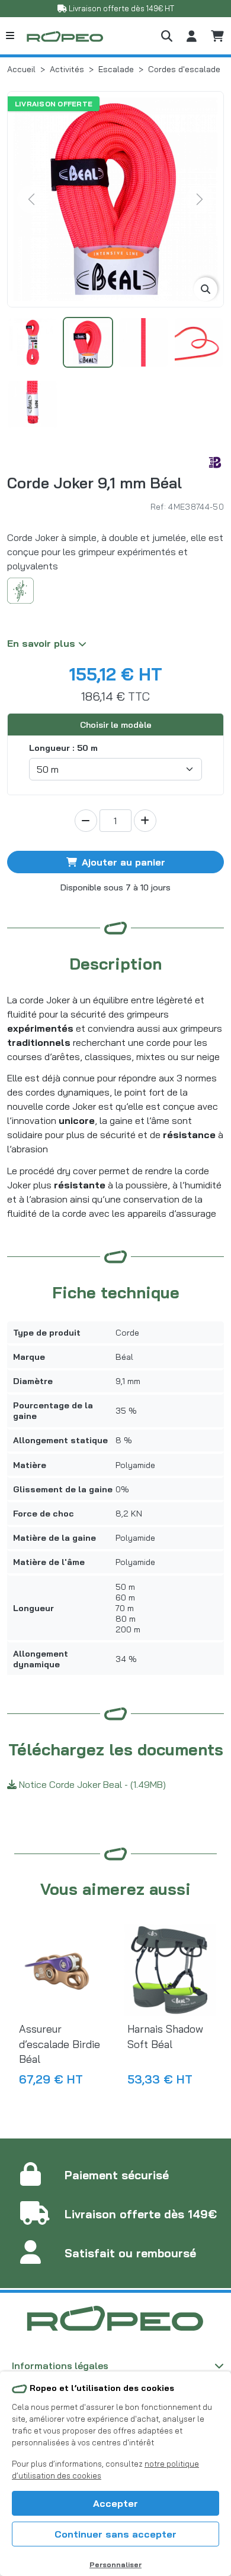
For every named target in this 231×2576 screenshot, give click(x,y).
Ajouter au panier (123, 862)
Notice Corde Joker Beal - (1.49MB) (91, 1784)
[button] (167, 36)
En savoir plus (43, 643)
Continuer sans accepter (115, 2534)
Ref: (158, 506)
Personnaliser (115, 2564)
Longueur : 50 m (63, 748)
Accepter (115, 2503)
